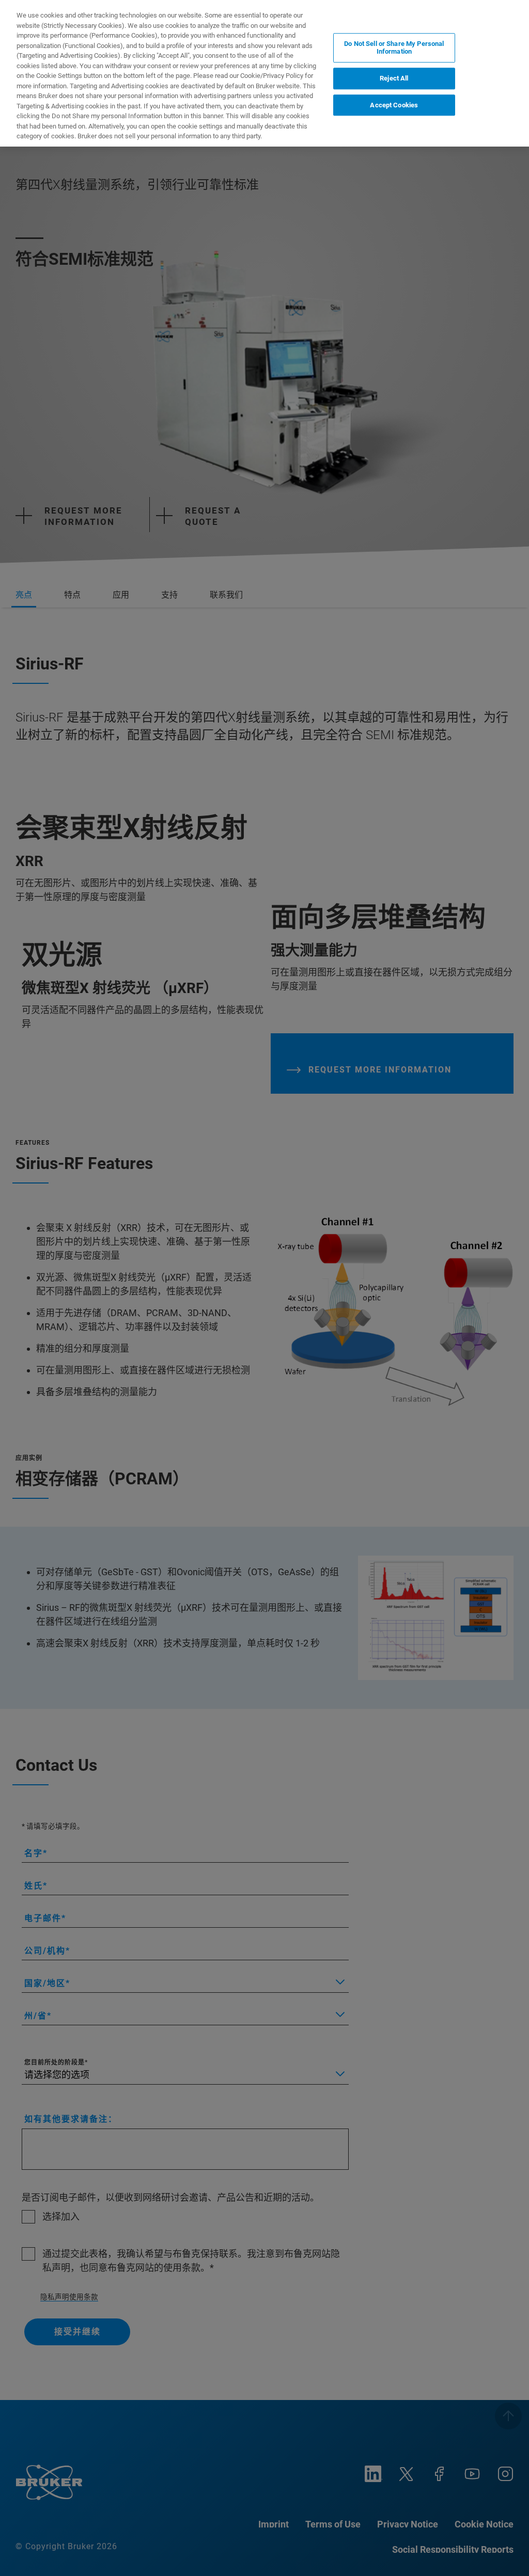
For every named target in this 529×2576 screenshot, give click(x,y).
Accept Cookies (394, 105)
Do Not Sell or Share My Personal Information (394, 48)
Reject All (394, 78)
